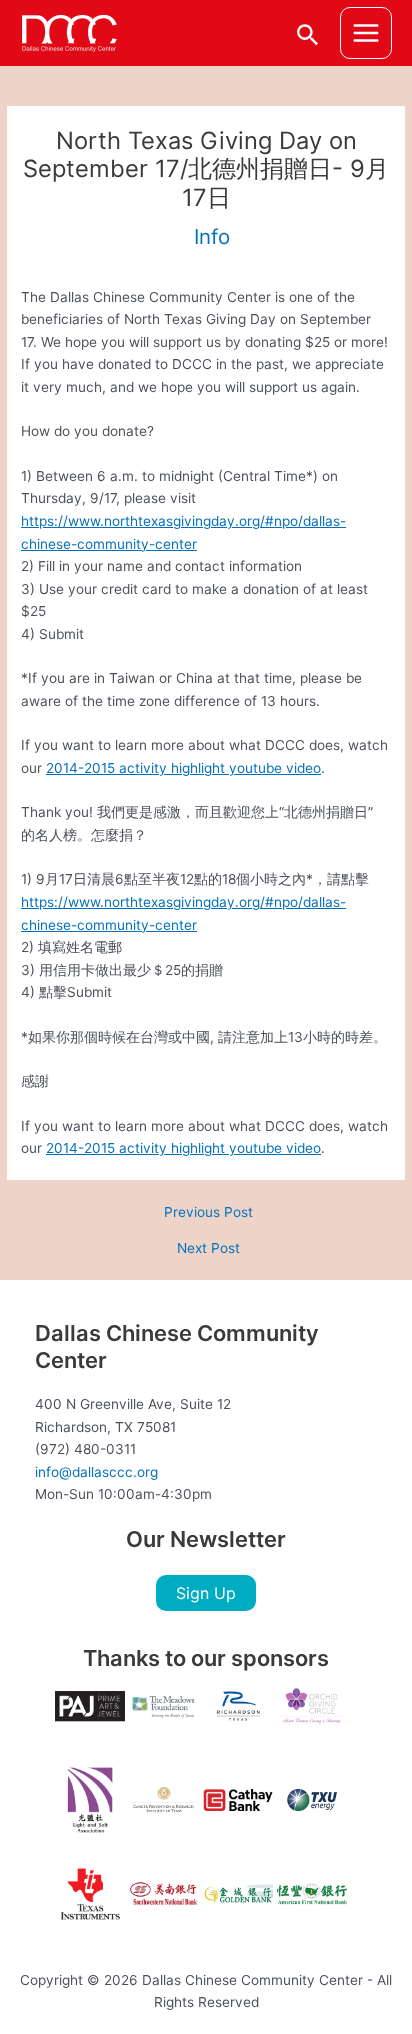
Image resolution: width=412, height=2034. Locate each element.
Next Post (208, 1249)
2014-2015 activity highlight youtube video (183, 768)
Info (212, 236)
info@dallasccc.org (96, 1472)
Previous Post (208, 1213)
